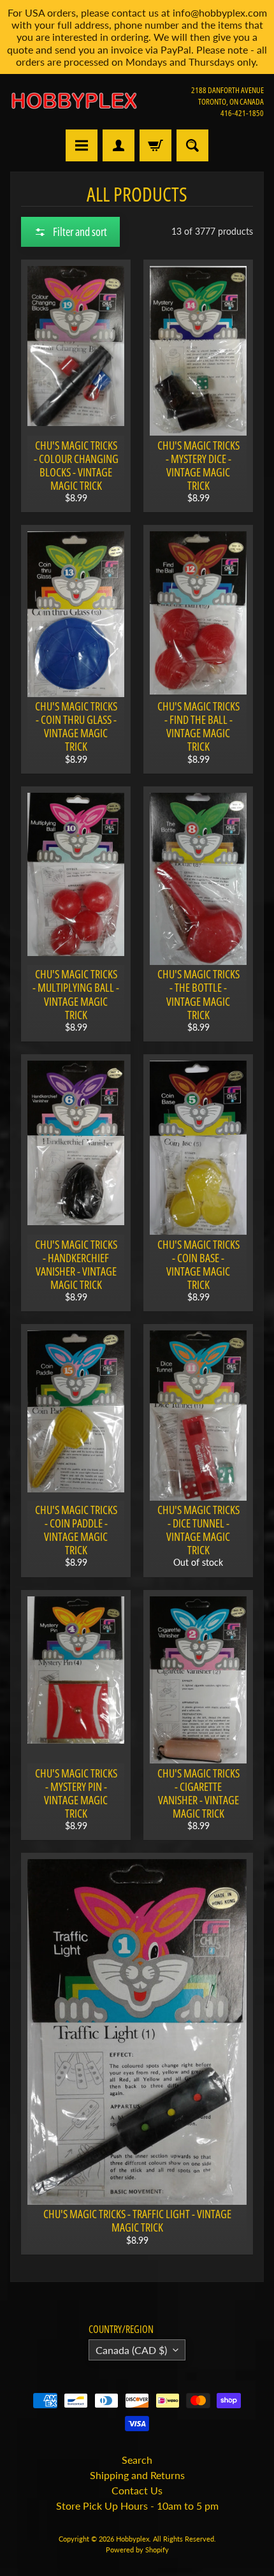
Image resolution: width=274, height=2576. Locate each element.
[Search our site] (192, 145)
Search (137, 2460)
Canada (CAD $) (131, 2350)
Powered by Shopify (137, 2550)
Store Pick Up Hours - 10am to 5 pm (137, 2506)
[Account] (119, 145)
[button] (70, 232)
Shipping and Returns (137, 2475)
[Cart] (155, 145)
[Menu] (82, 145)
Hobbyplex (133, 2539)
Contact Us (137, 2490)
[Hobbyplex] (74, 101)
